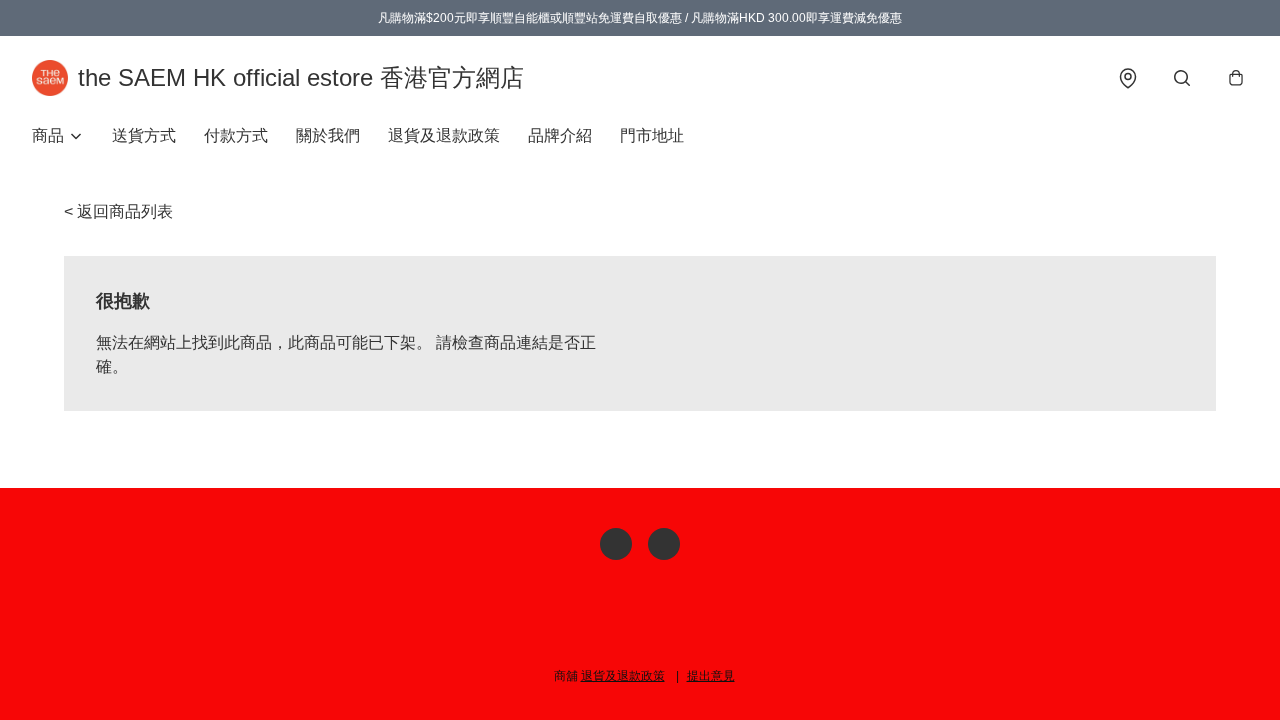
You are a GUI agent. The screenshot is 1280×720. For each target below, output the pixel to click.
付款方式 (236, 135)
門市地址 (652, 135)
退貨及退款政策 (444, 135)
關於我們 (328, 135)
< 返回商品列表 (118, 211)
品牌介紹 (560, 135)
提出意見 (711, 676)
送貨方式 (144, 135)
